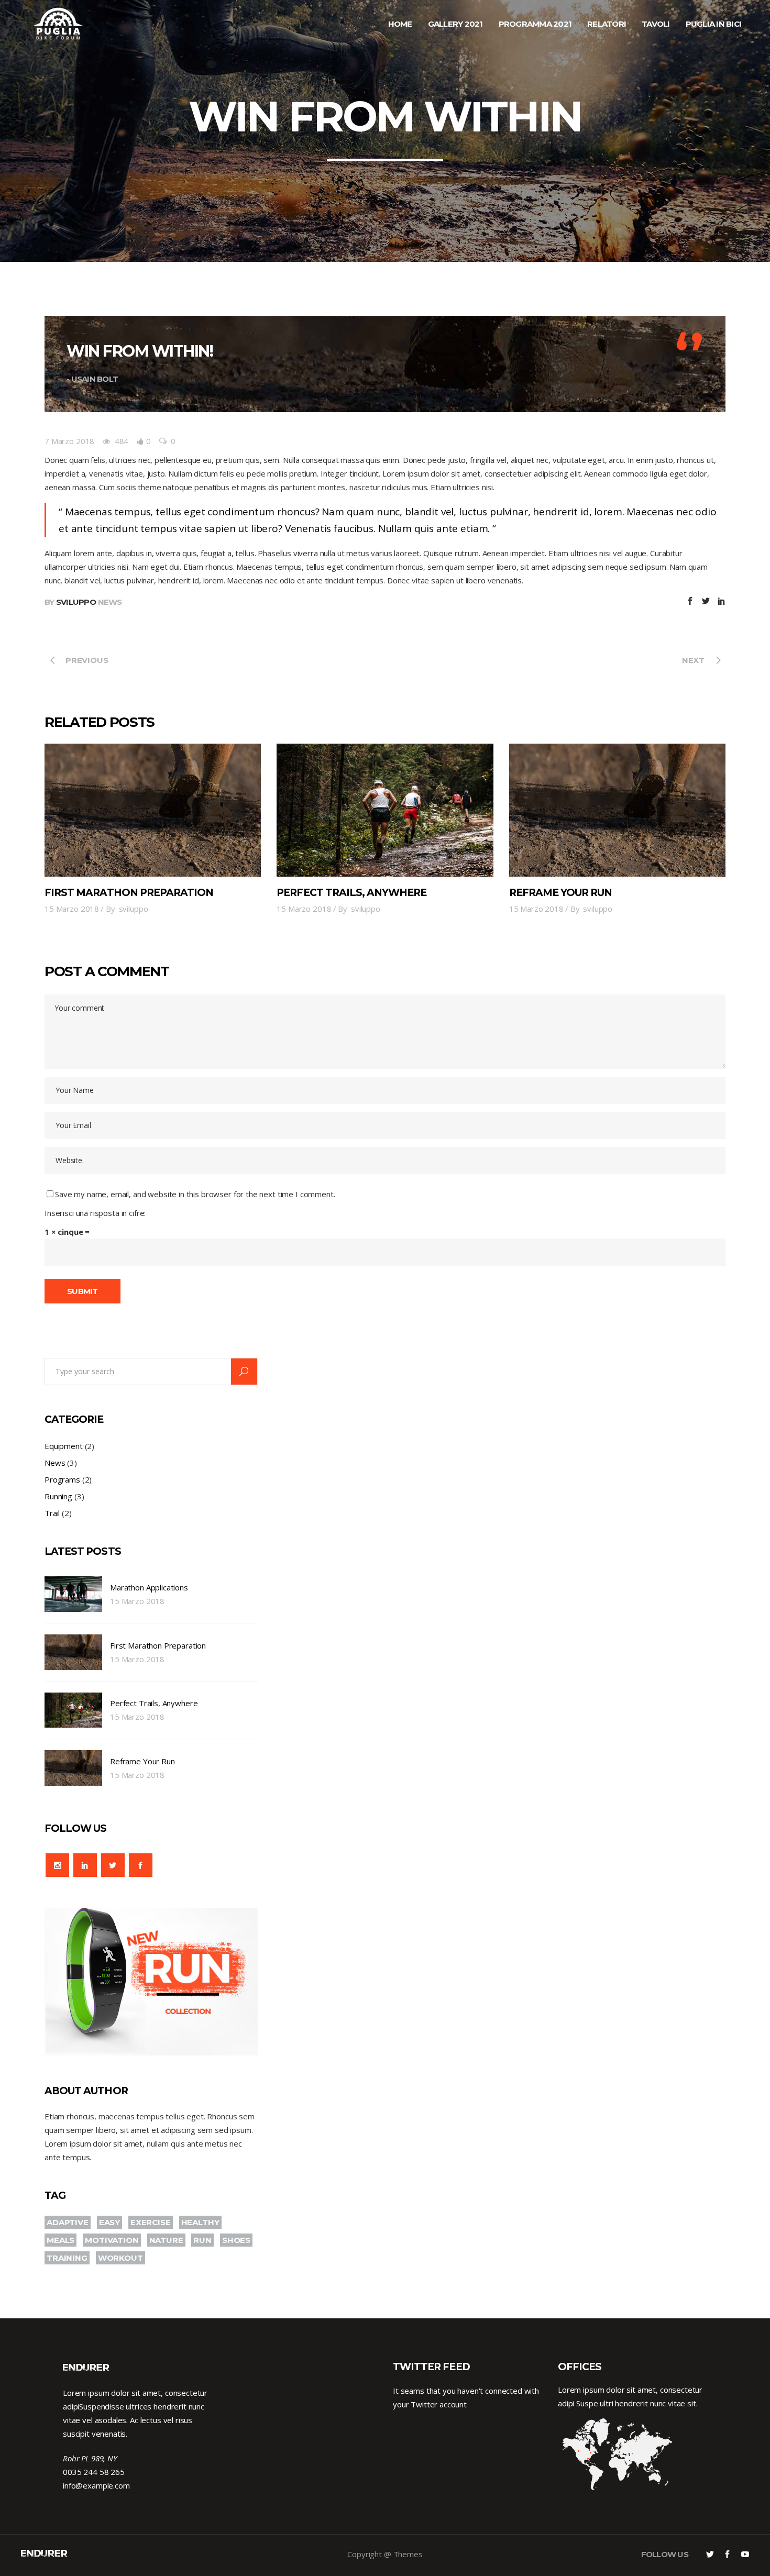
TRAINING (67, 2258)
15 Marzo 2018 (72, 909)
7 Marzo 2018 (69, 441)
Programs (62, 1479)
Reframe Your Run (561, 893)
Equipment (64, 1446)
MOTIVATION (112, 2240)
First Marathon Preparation (129, 893)
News (110, 602)
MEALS (60, 2240)
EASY (109, 2222)
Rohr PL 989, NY (90, 2458)
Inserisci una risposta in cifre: (95, 1213)
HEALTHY (200, 2222)
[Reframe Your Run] (617, 810)
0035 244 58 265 (94, 2472)
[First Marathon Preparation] (153, 810)
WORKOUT (120, 2258)
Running (58, 1496)
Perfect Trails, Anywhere (351, 893)
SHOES (236, 2240)
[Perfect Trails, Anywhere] (385, 810)
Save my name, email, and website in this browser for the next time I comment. (195, 1194)
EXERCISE (151, 2222)
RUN (202, 2240)
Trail (52, 1513)
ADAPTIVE (68, 2222)
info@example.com (96, 2485)
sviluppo (76, 602)
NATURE (166, 2240)
